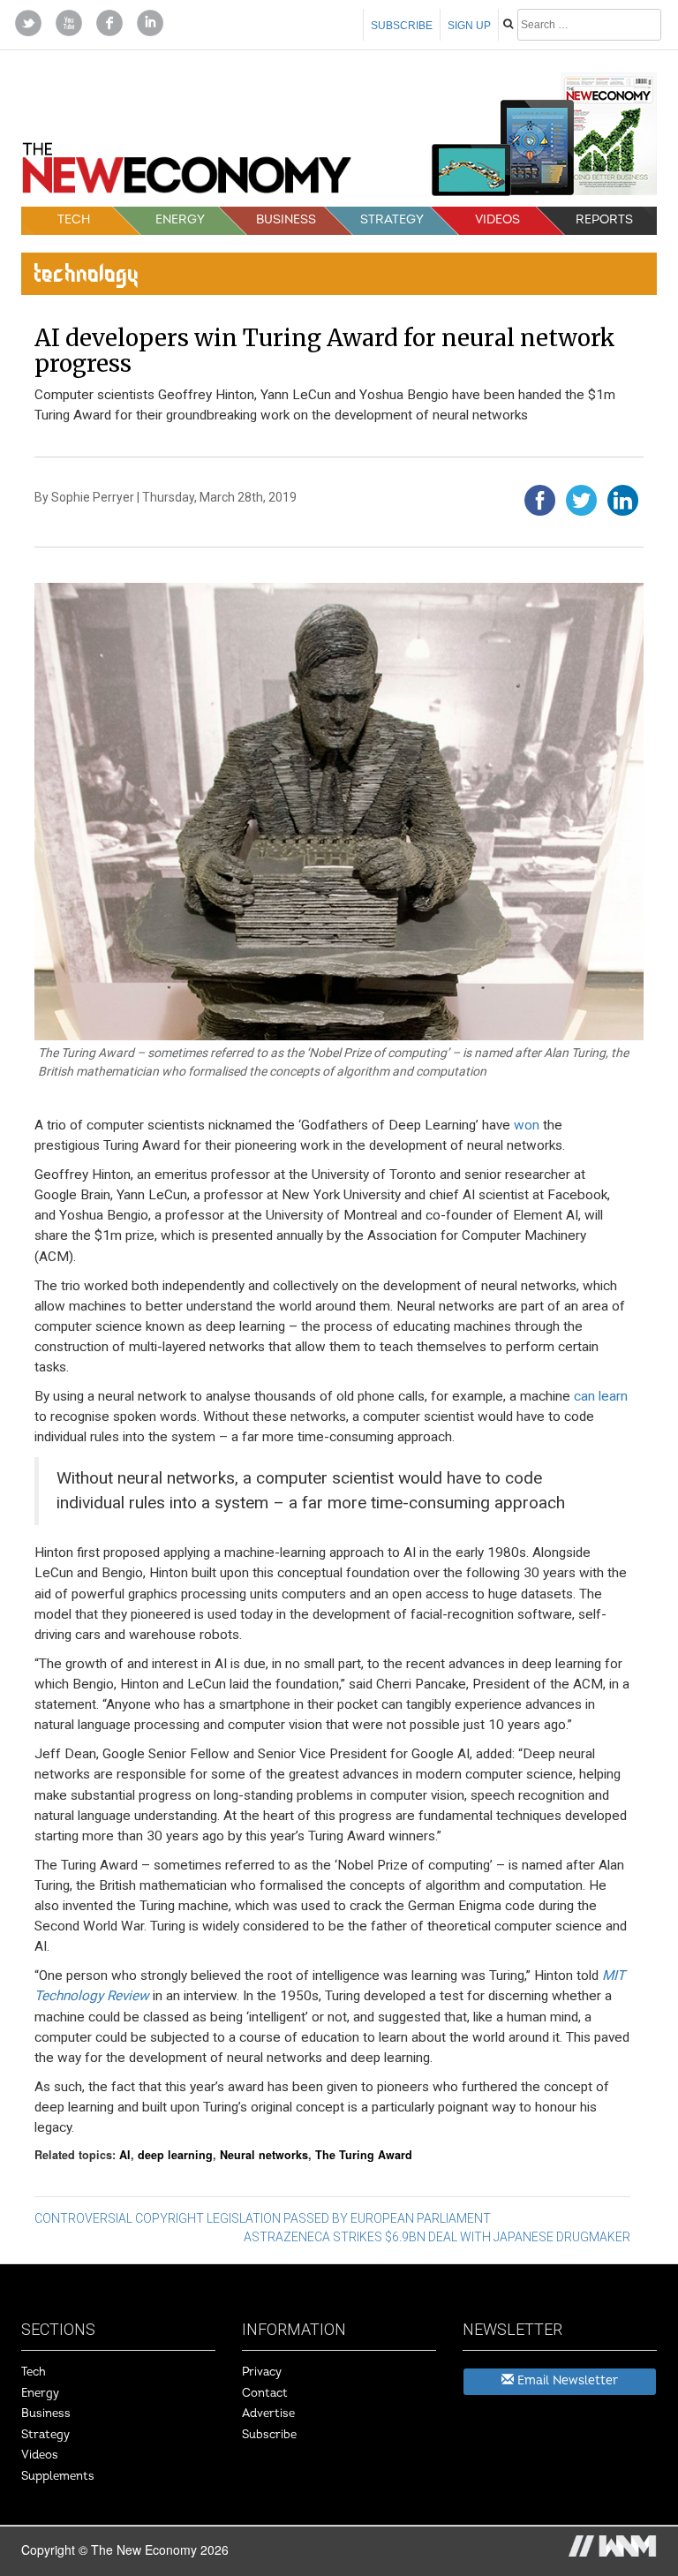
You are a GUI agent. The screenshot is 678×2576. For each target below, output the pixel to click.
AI (125, 2155)
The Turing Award (364, 2155)
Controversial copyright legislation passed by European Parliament (263, 2218)
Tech (74, 219)
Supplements (58, 2476)
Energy (180, 219)
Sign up (469, 26)
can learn (601, 1396)
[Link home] (187, 174)
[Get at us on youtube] (69, 21)
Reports (604, 219)
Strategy (392, 219)
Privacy (262, 2372)
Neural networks (264, 2155)
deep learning (175, 2155)
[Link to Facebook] (109, 21)
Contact (265, 2393)
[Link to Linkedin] (150, 21)
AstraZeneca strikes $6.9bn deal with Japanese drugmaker (437, 2237)
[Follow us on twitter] (28, 21)
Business (286, 219)
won (527, 1125)
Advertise (268, 2414)
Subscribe (402, 26)
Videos (497, 219)
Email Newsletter (566, 2380)
